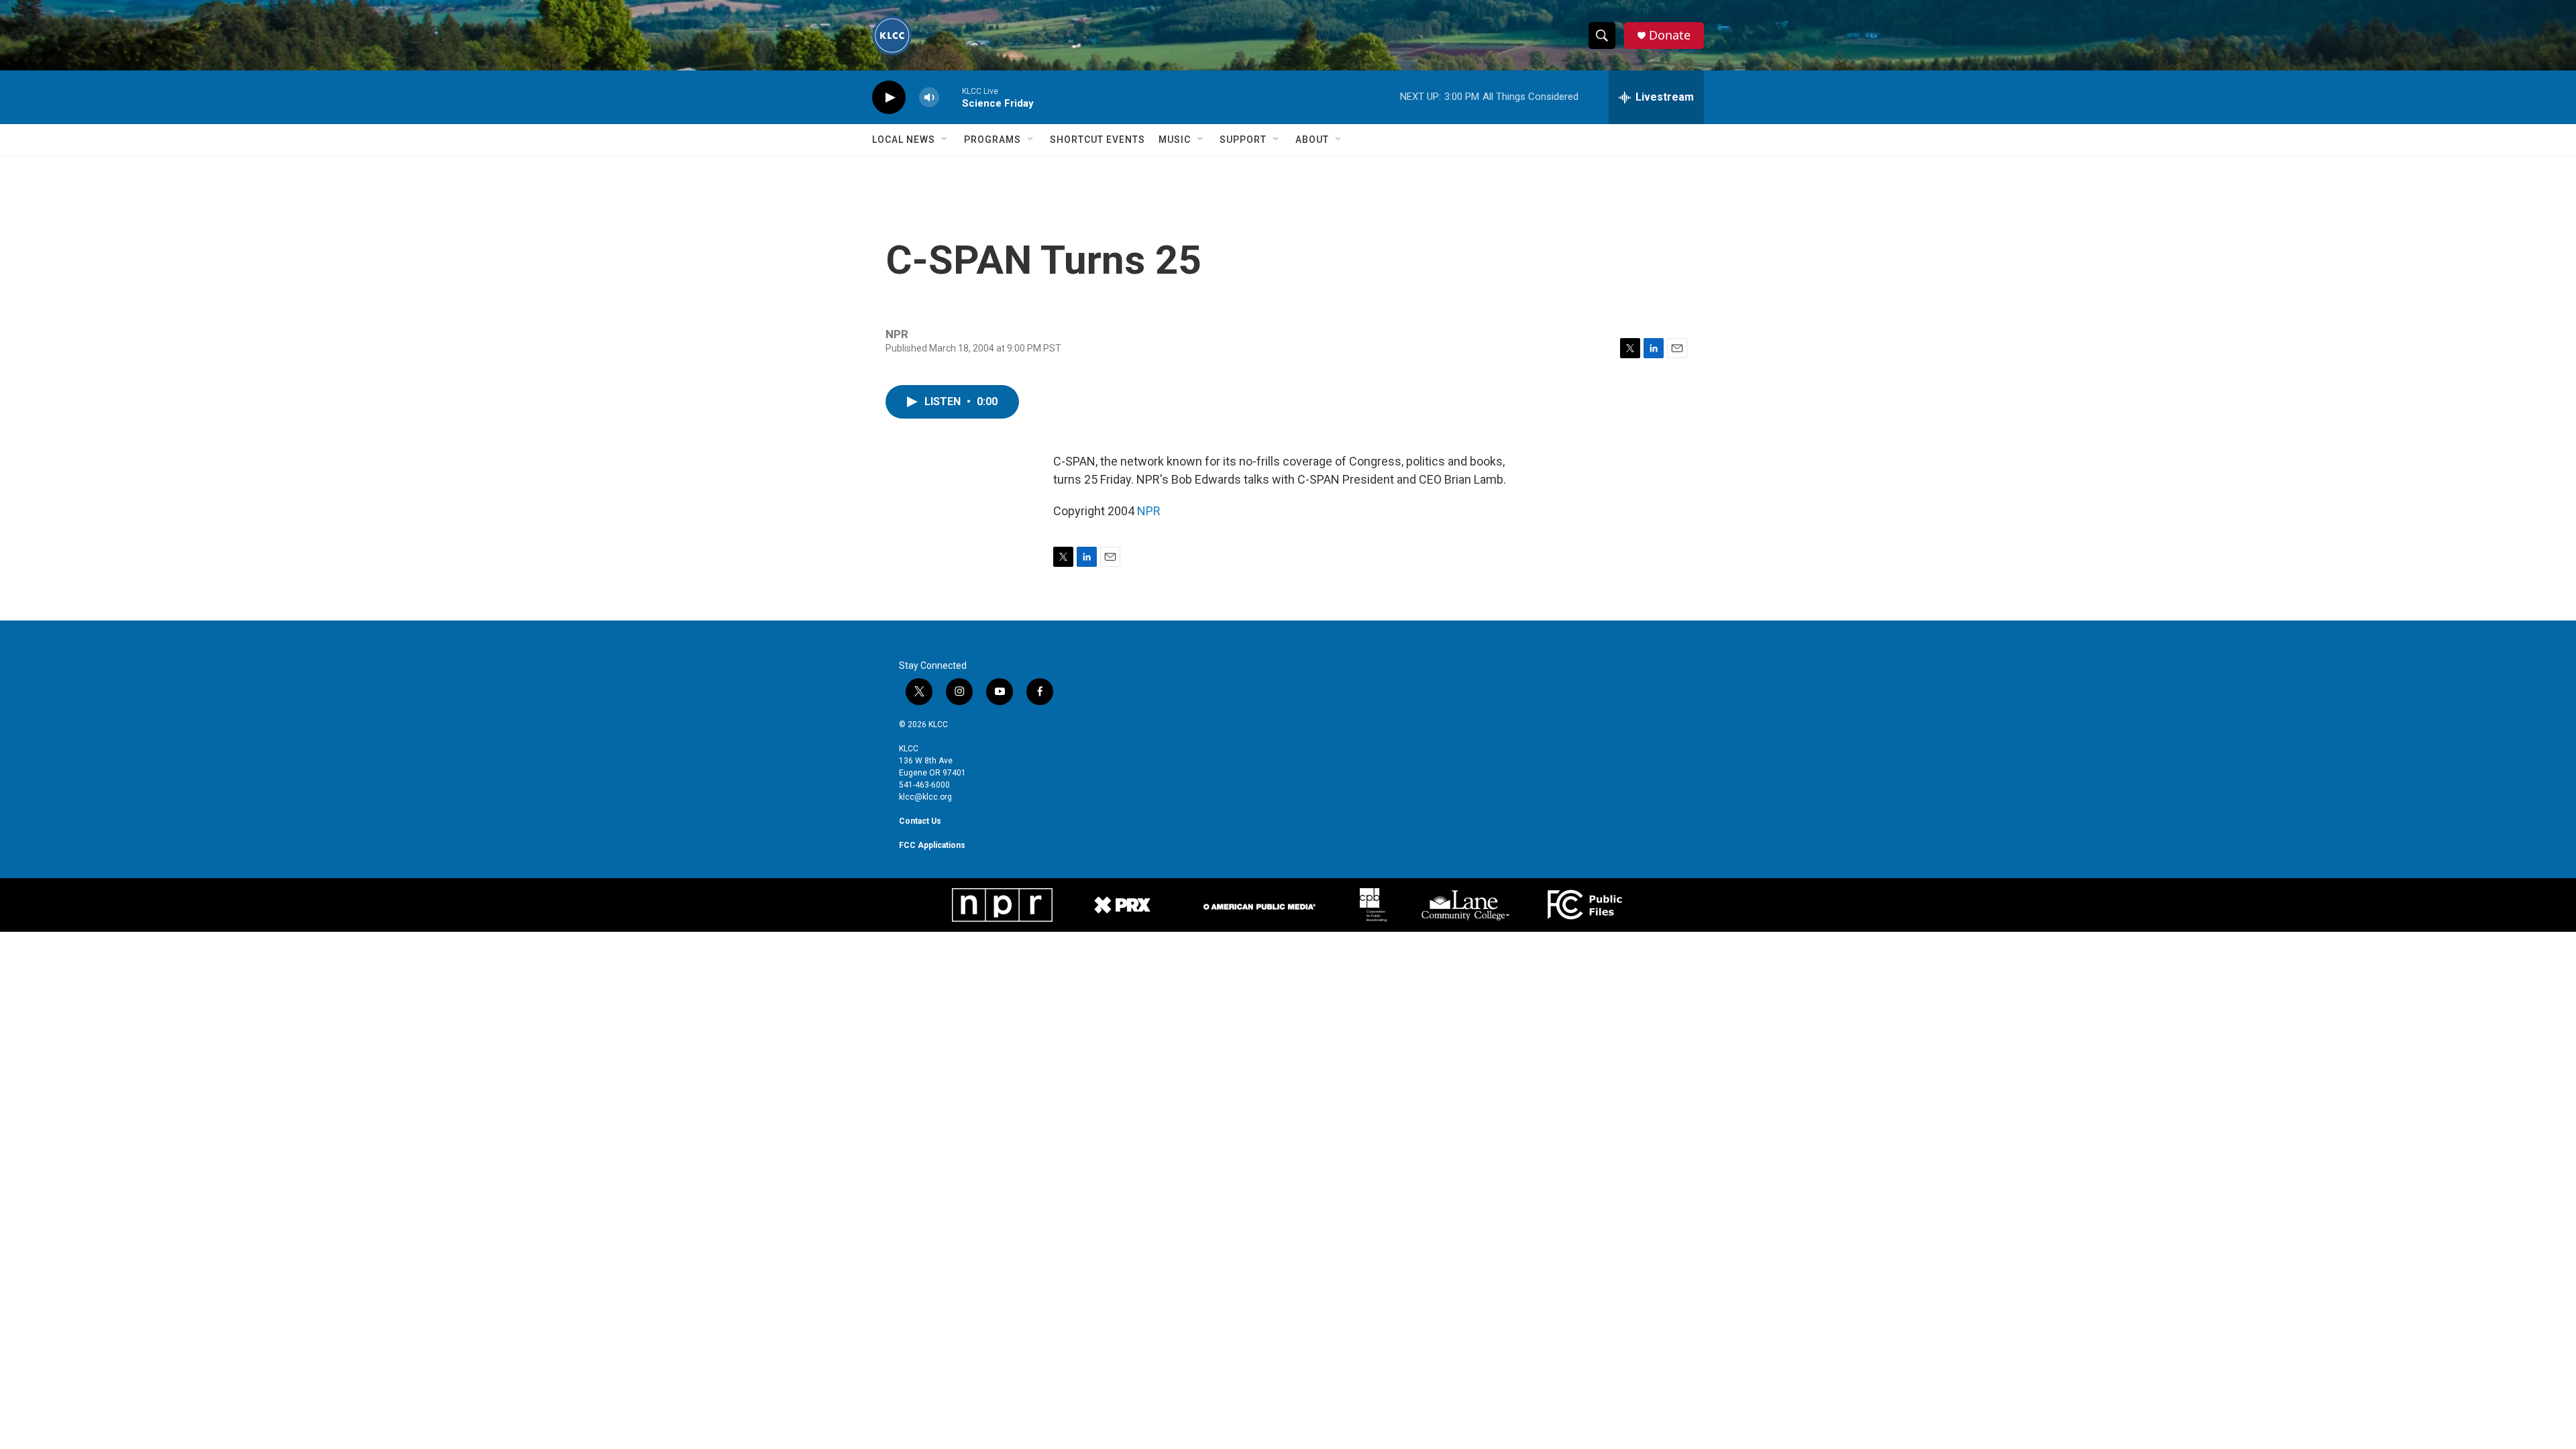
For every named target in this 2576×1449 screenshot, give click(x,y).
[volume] (929, 98)
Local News (904, 140)
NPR (1149, 511)
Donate (1670, 35)
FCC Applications (932, 845)
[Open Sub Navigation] (945, 140)
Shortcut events (1097, 140)
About (1312, 140)
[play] (889, 98)
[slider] (951, 97)
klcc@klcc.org (925, 797)
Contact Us (920, 821)
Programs (992, 140)
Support (1243, 140)
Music (1175, 140)
